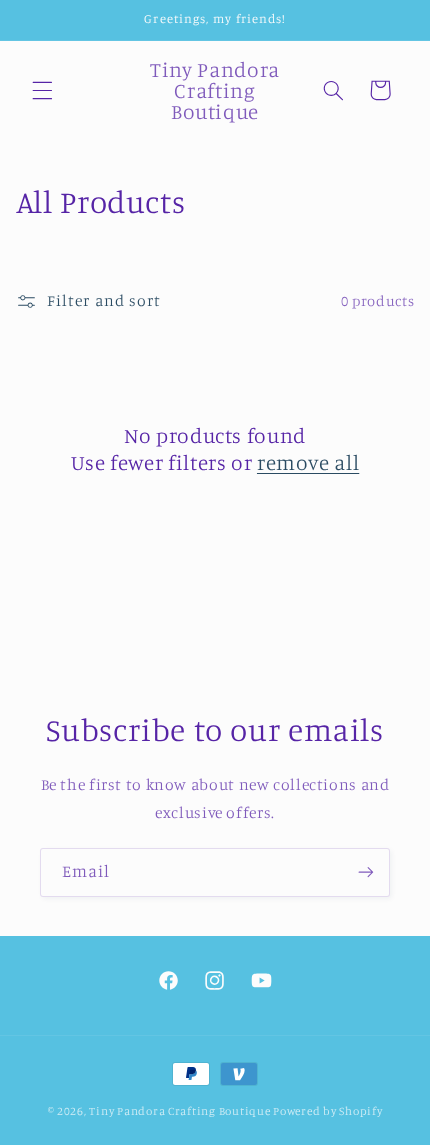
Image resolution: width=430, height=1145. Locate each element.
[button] (42, 90)
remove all (308, 462)
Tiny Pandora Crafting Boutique (179, 1111)
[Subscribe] (366, 872)
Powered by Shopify (327, 1111)
